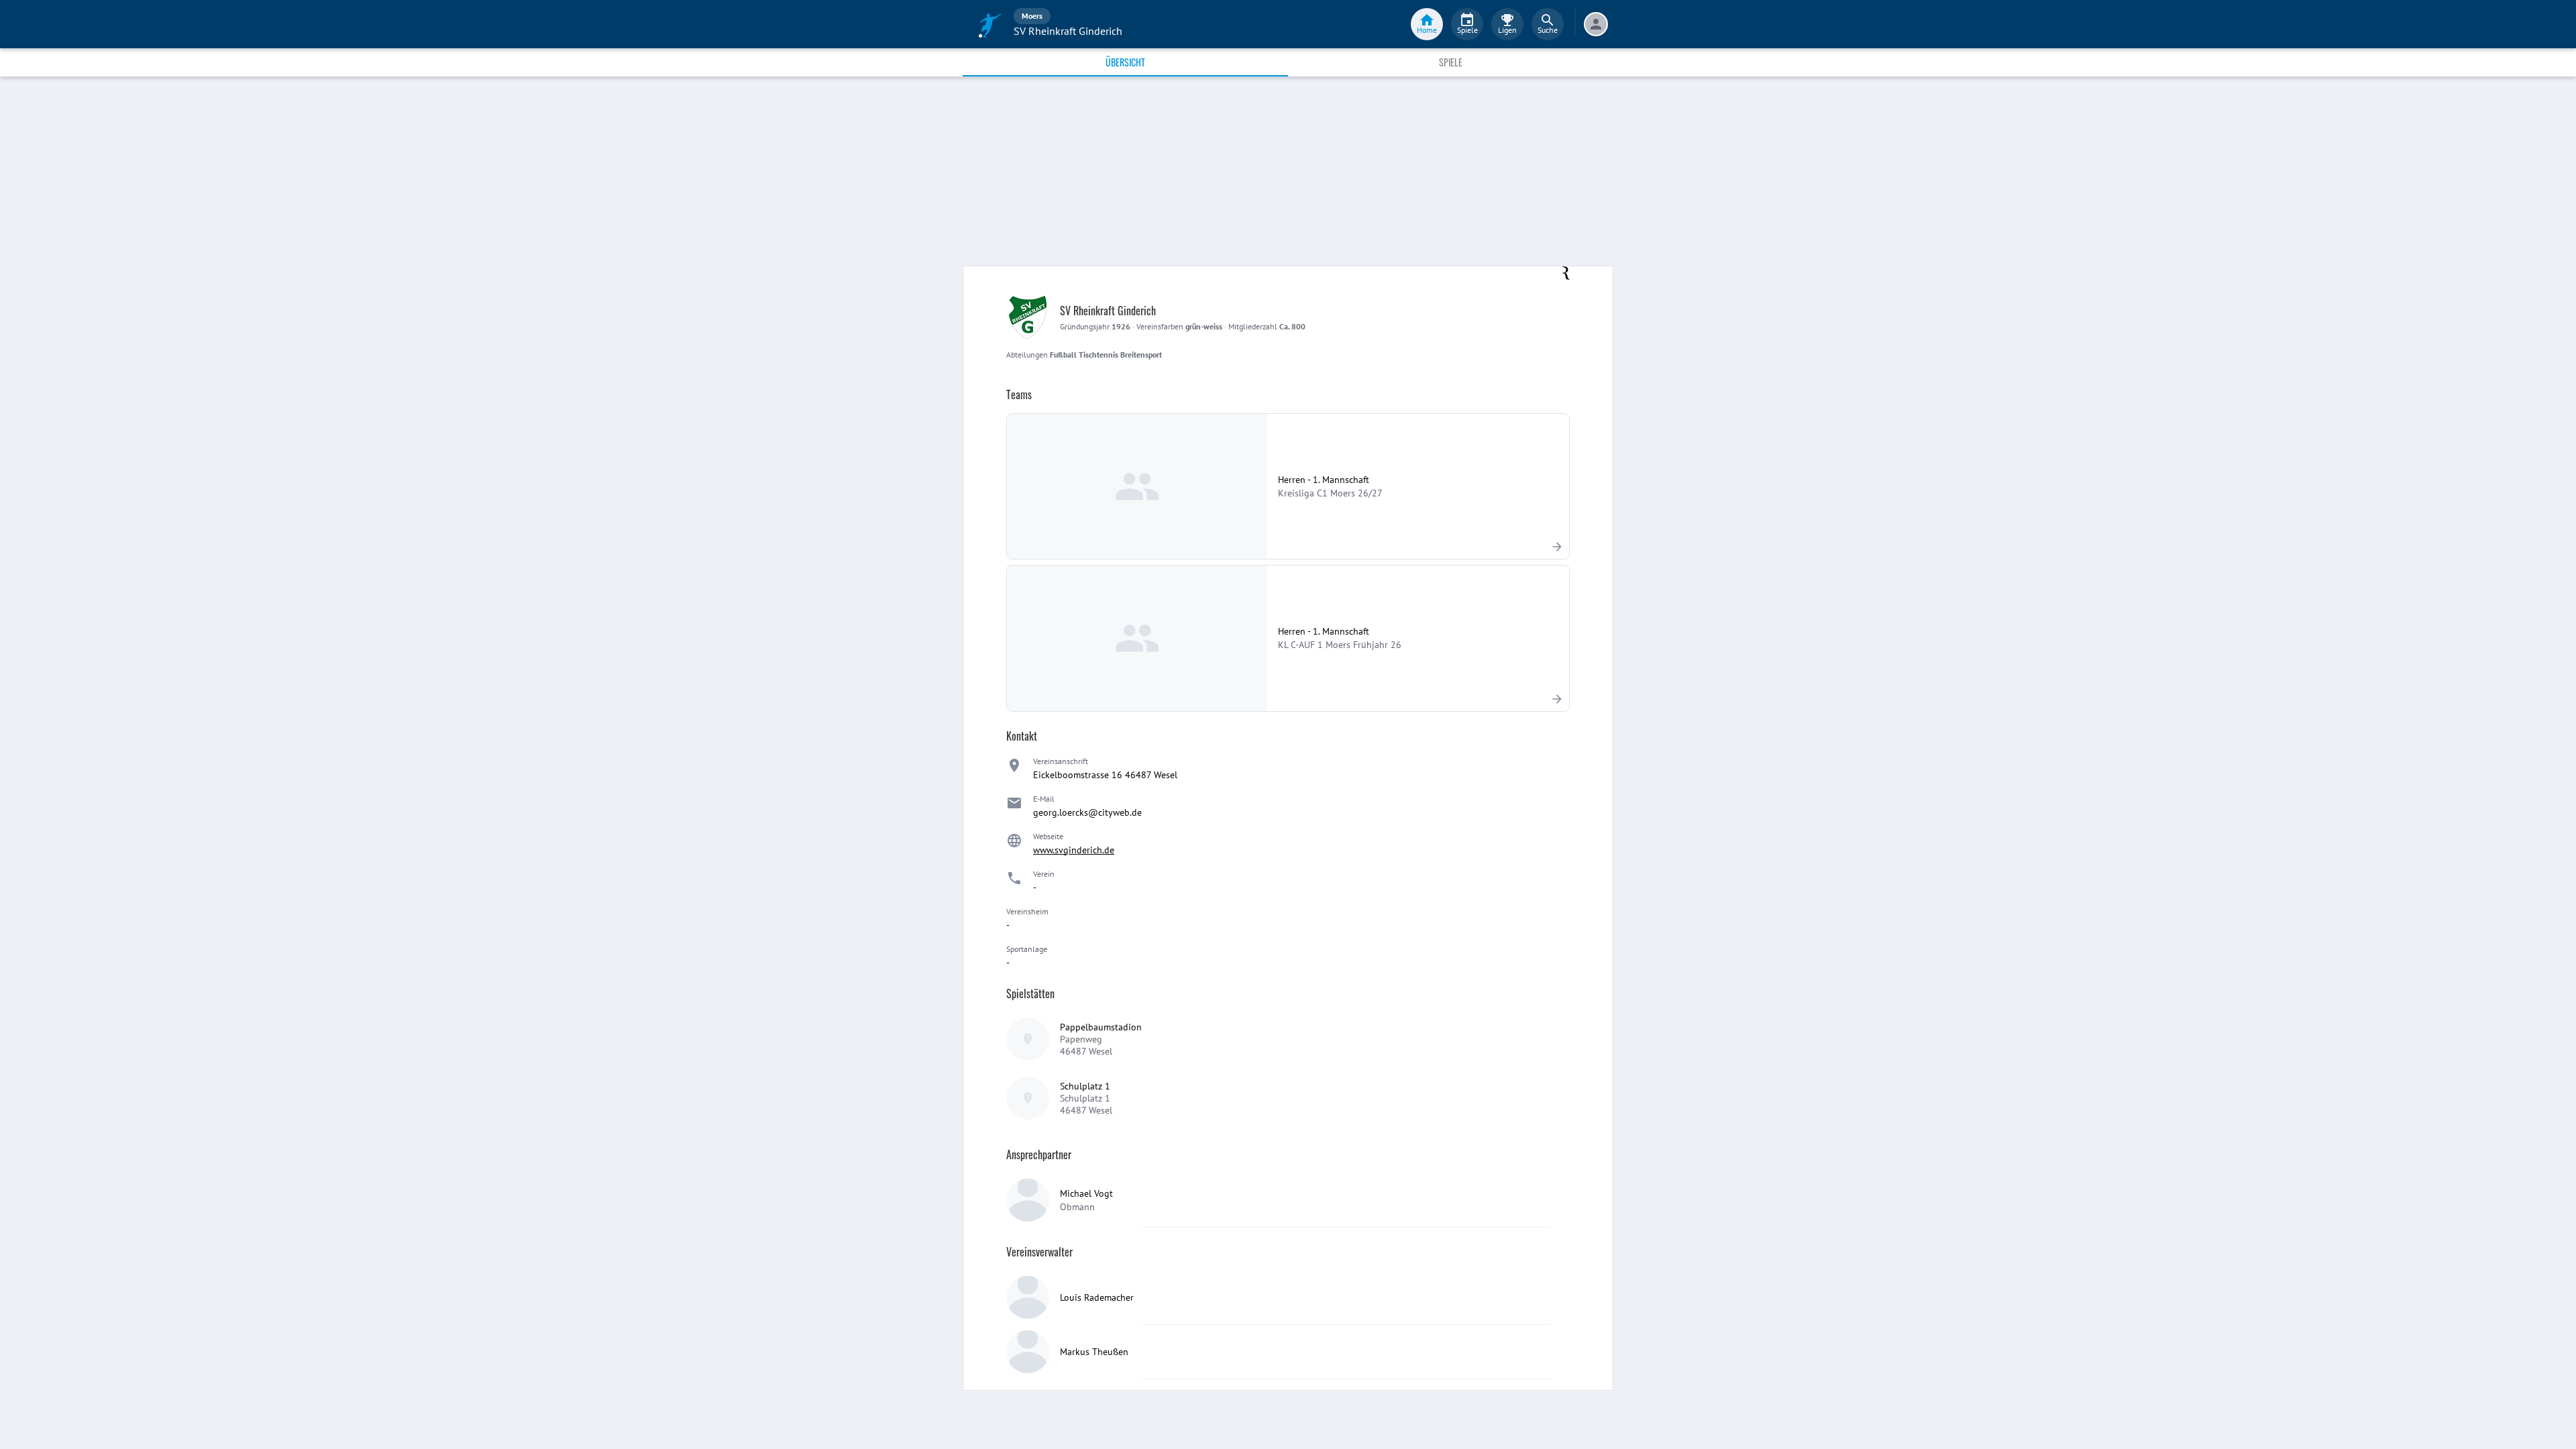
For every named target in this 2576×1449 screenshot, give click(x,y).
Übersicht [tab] (1125, 62)
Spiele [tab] (1451, 62)
